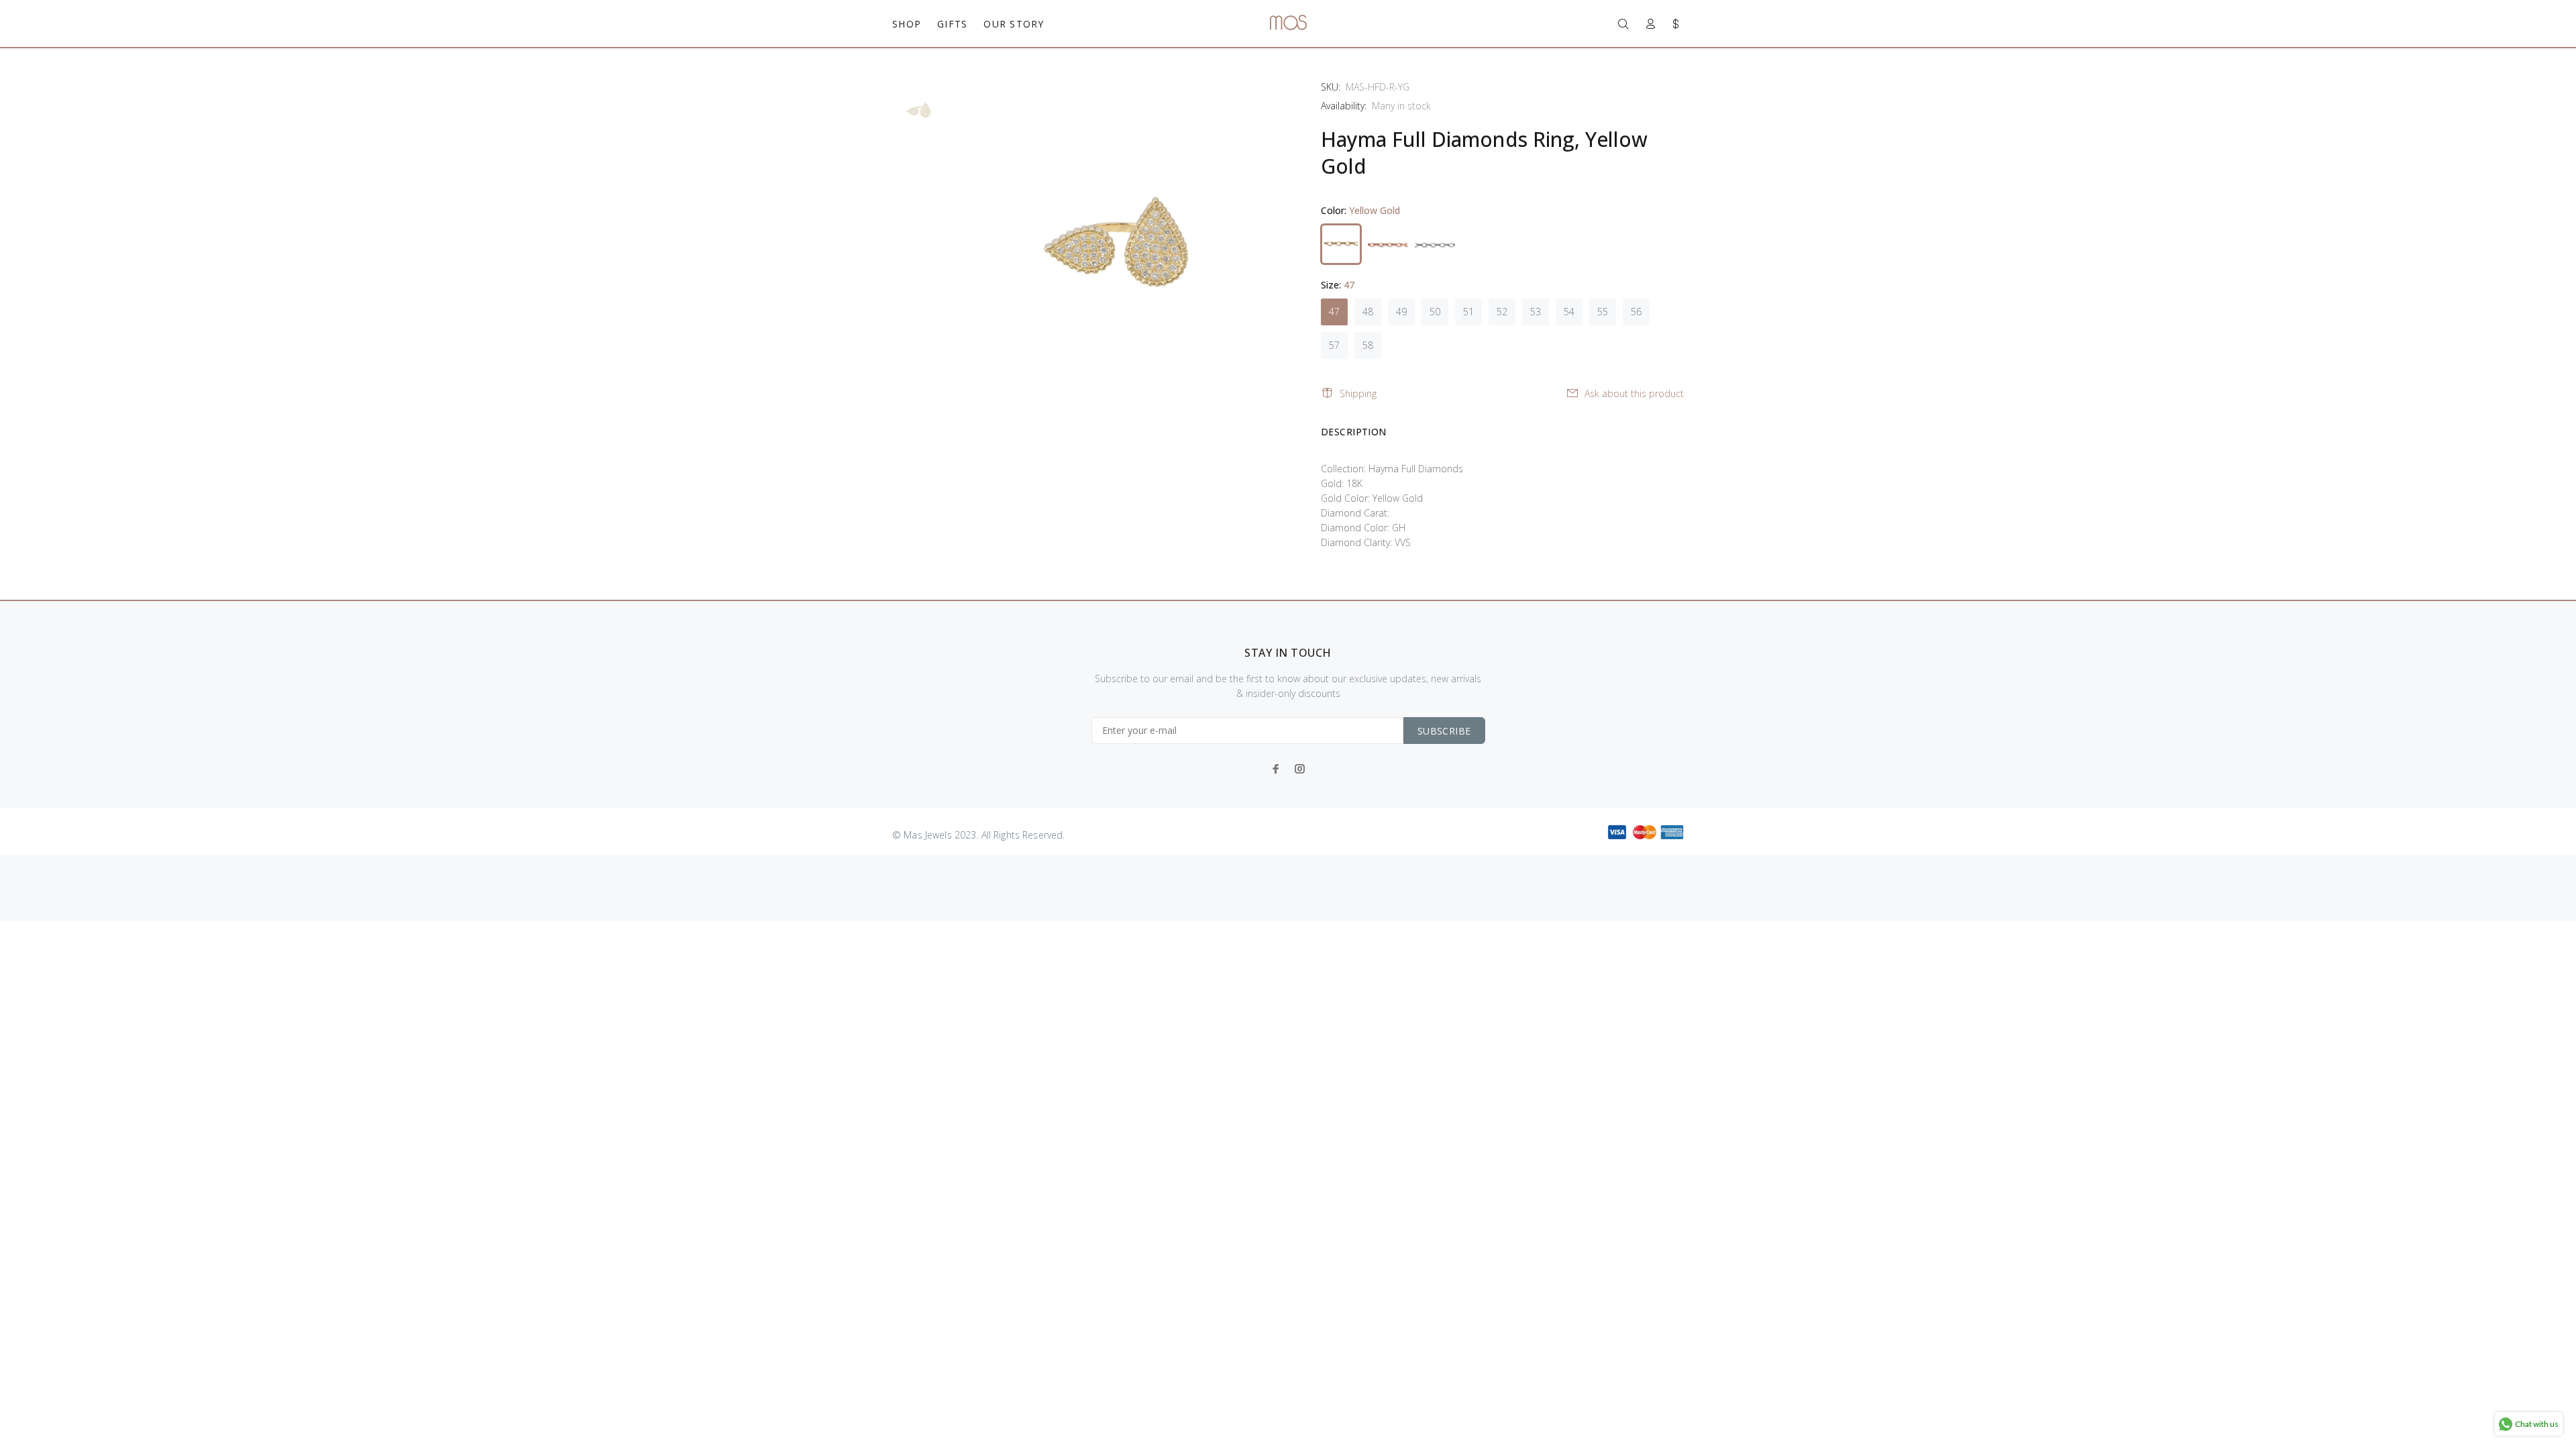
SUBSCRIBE (1444, 731)
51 (1468, 312)
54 (1569, 312)
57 (1334, 345)
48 (1368, 312)
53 (1536, 312)
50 (1435, 312)
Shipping (1358, 393)
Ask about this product (1634, 393)
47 (1334, 312)
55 (1603, 312)
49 (1401, 312)
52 (1502, 312)
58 (1368, 345)
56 (1636, 312)
